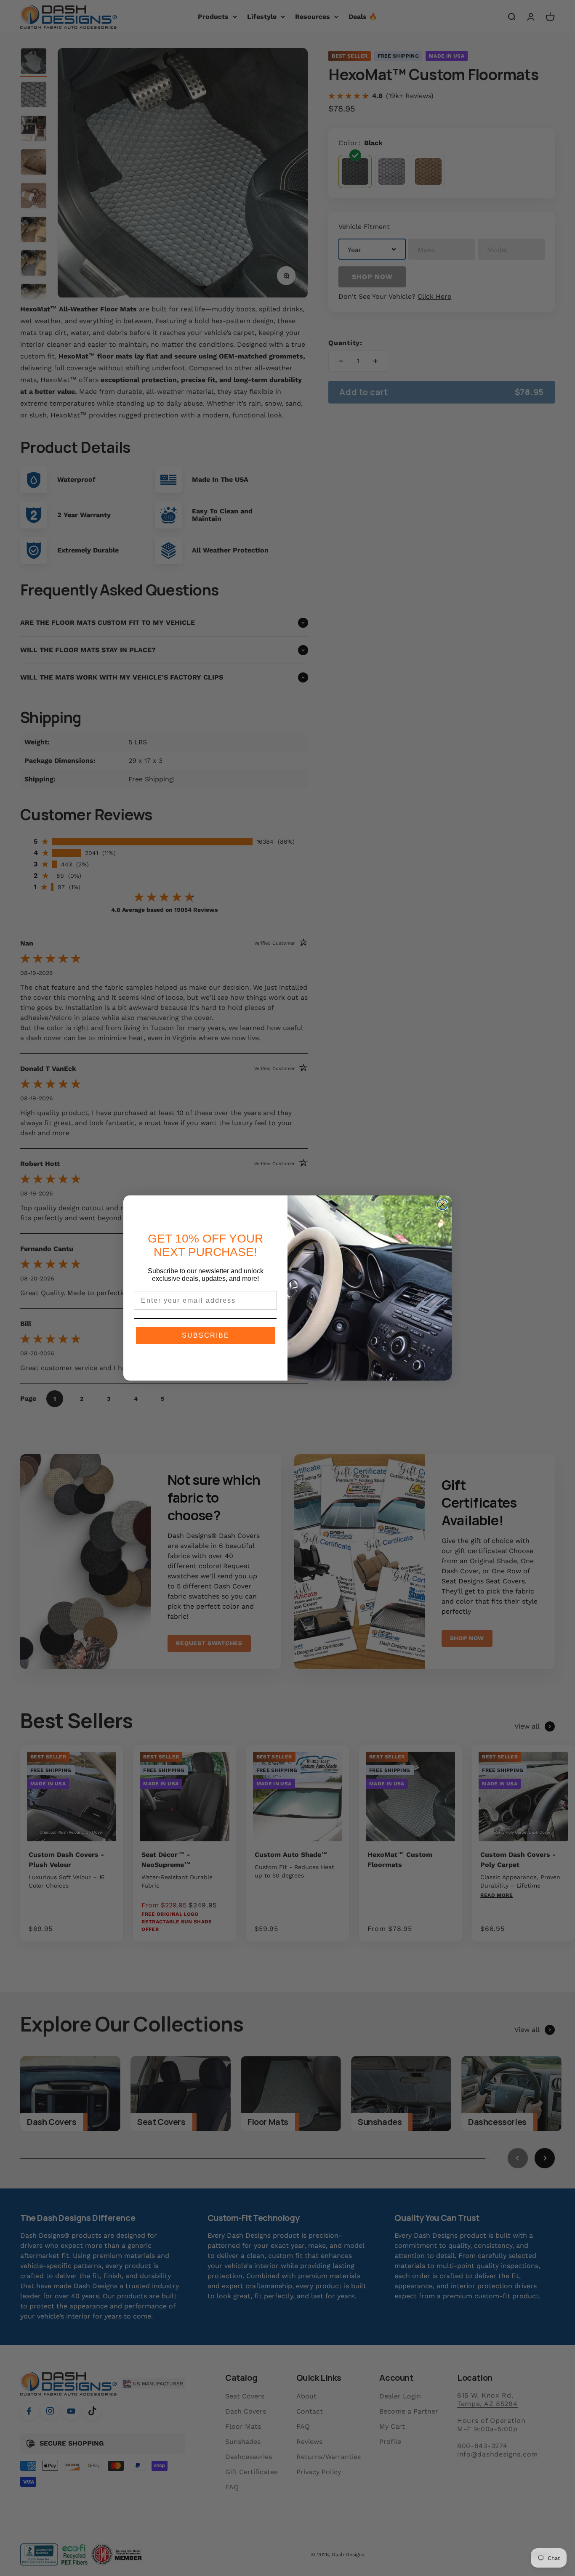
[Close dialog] (442, 1205)
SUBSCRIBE (206, 1335)
